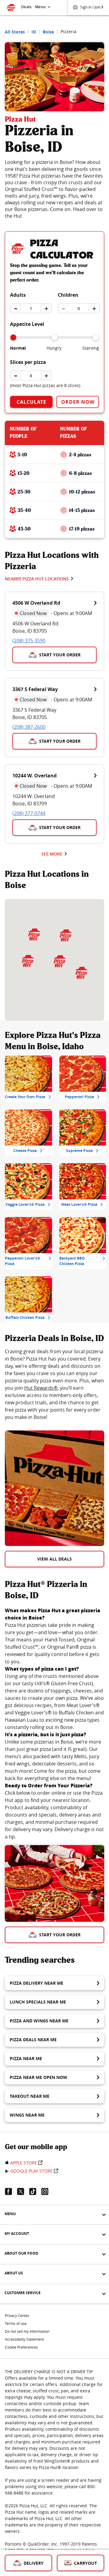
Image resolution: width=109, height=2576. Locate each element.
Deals (26, 7)
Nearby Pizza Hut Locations (37, 579)
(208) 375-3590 (29, 641)
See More (52, 854)
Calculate (31, 402)
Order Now (78, 402)
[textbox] (54, 1384)
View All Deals (54, 1559)
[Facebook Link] (11, 2191)
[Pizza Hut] (60, 961)
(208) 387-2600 (29, 727)
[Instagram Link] (47, 2191)
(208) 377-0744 (29, 813)
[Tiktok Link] (35, 2191)
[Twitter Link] (23, 2191)
